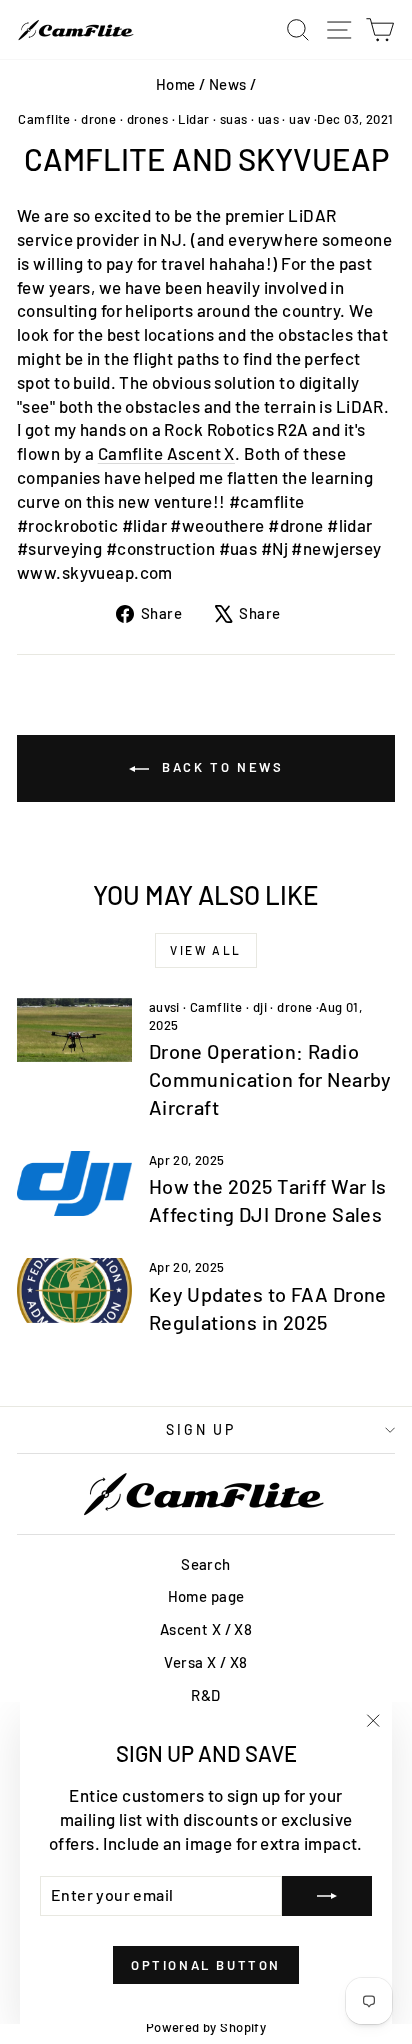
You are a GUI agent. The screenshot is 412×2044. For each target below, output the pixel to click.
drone (98, 119)
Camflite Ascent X (166, 453)
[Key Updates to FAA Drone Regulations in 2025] (74, 1290)
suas (234, 119)
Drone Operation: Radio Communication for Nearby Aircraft (270, 1079)
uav (299, 119)
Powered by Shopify (206, 2027)
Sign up (201, 1429)
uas (268, 119)
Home (176, 84)
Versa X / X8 (205, 1662)
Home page (206, 1596)
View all (205, 950)
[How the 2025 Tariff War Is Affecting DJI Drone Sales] (74, 1183)
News (228, 84)
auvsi (164, 1007)
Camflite (44, 119)
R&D (205, 1695)
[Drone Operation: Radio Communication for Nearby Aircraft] (74, 1030)
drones (148, 119)
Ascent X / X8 (206, 1629)
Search (206, 1564)
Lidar (193, 119)
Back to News (220, 767)
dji (260, 1007)
